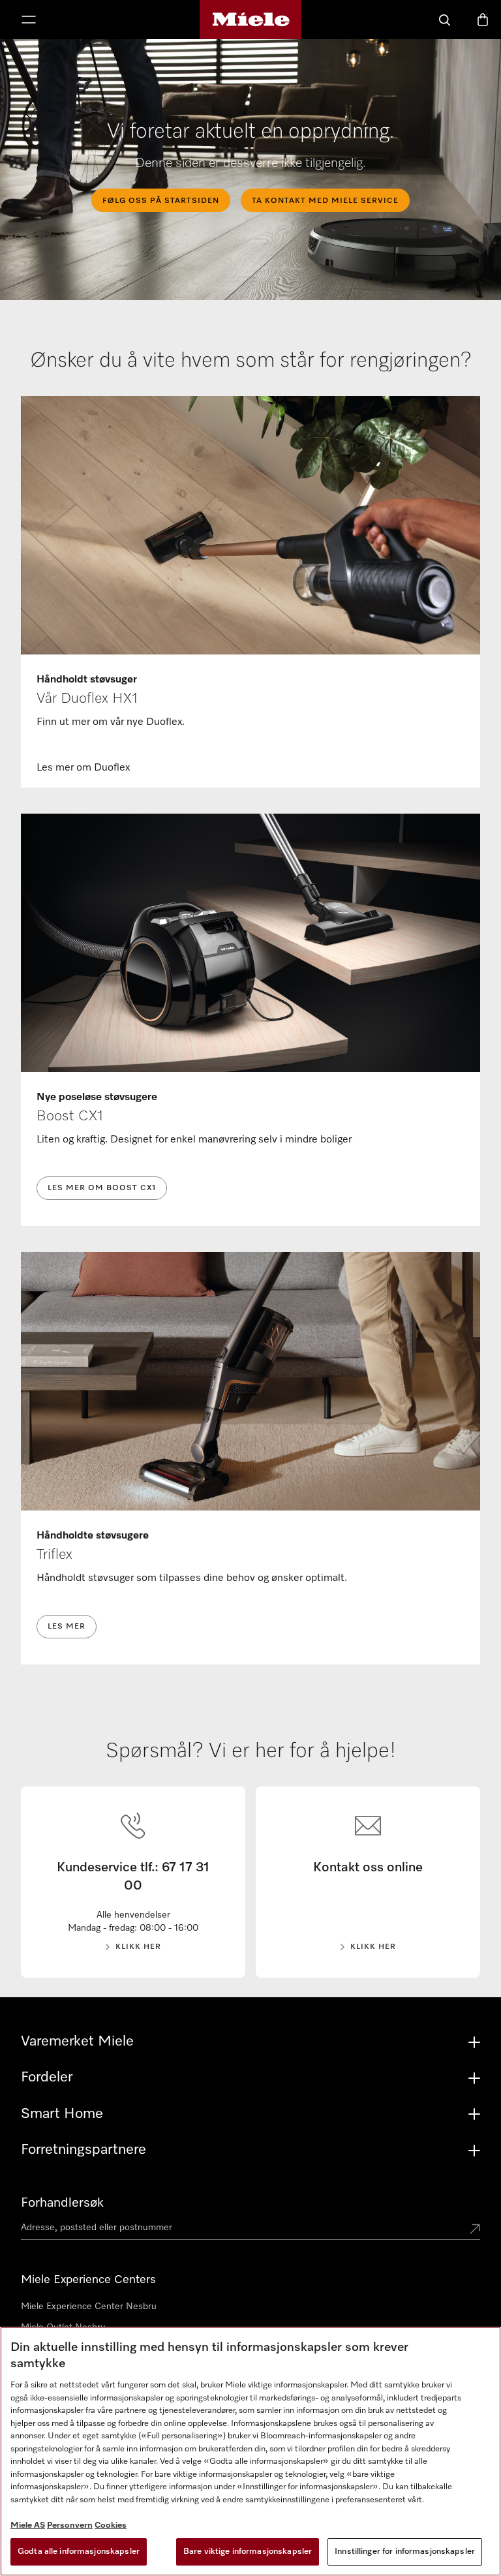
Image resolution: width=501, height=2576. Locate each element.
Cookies (111, 2525)
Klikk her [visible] (138, 1947)
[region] (250, 2451)
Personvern (70, 2525)
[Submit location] (475, 2230)
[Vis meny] (29, 21)
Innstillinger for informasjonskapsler (405, 2552)
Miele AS (28, 2525)
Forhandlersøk (62, 2203)
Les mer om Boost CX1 (102, 1188)
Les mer (67, 1627)
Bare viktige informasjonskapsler (248, 2552)
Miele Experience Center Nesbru (89, 2307)
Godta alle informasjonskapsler (79, 2552)
